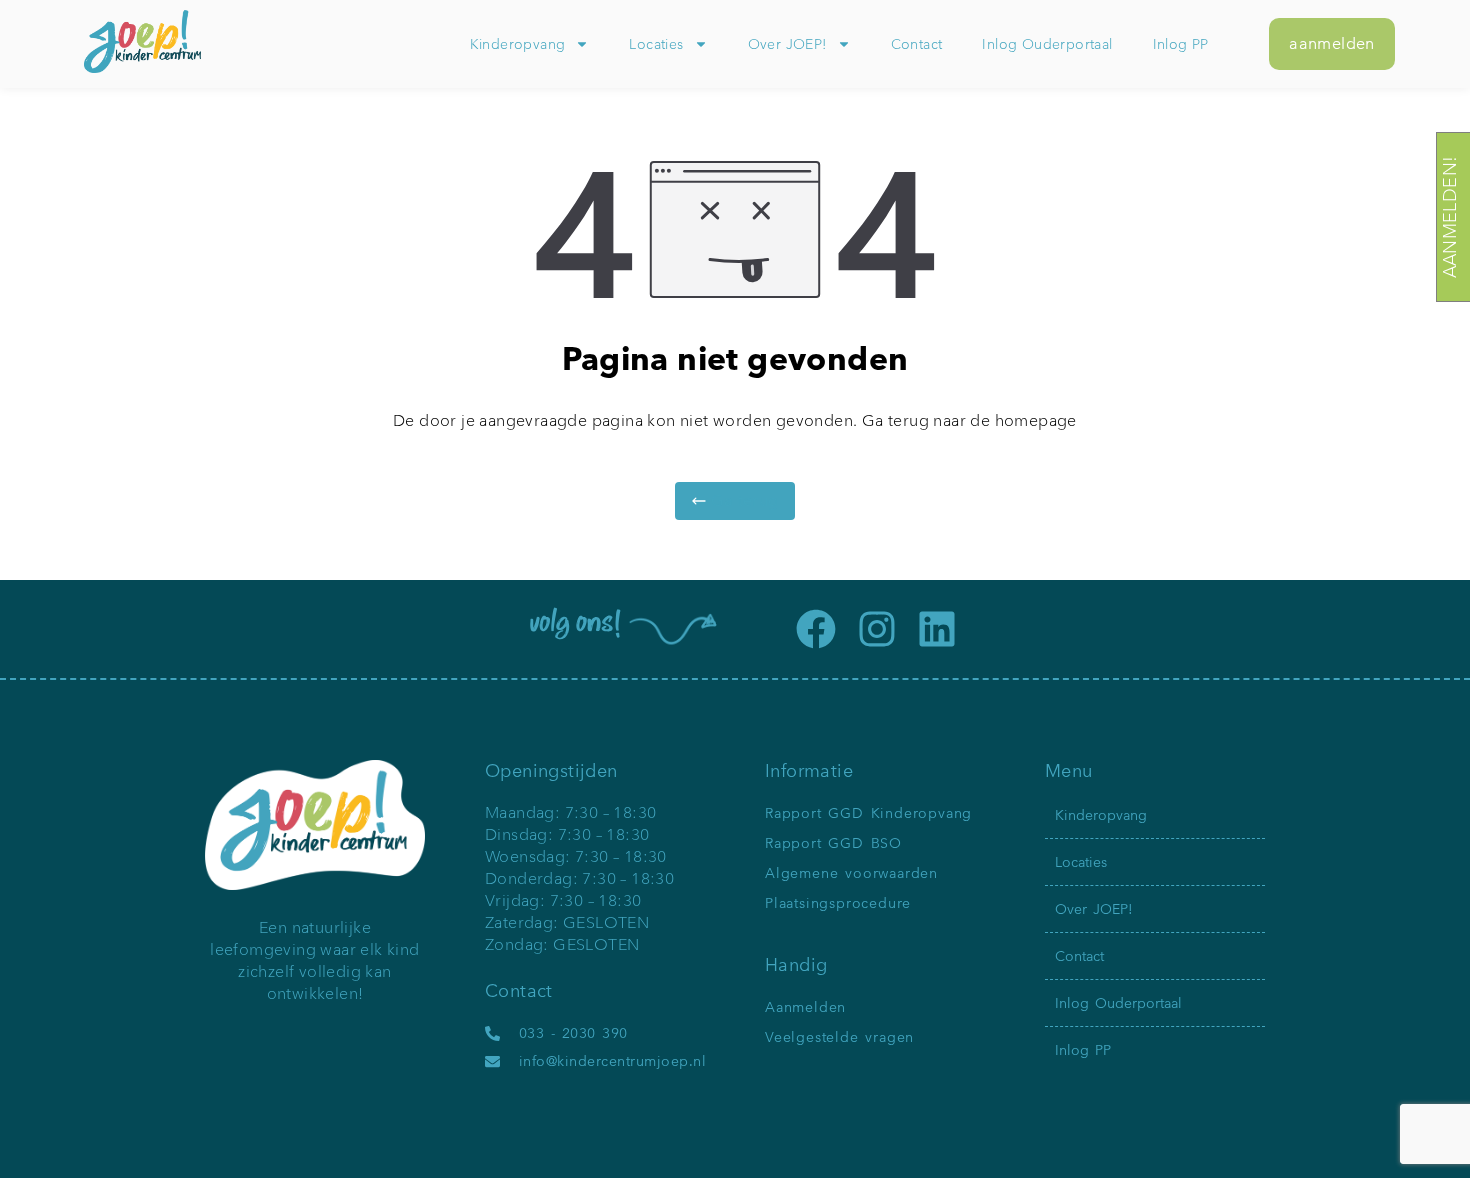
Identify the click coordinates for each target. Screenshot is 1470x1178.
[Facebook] (816, 629)
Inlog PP (1181, 44)
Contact (917, 44)
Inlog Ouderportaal (1047, 44)
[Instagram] (877, 629)
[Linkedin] (937, 629)
